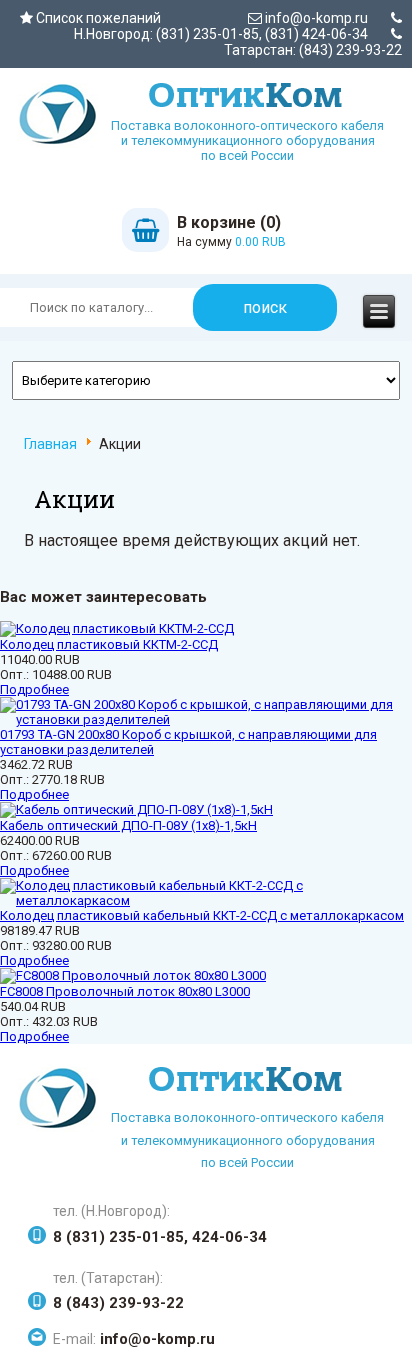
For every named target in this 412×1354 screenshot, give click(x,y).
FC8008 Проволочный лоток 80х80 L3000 (125, 991)
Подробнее (34, 689)
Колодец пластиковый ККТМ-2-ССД (109, 644)
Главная (50, 444)
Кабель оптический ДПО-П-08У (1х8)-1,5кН (128, 825)
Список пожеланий (97, 18)
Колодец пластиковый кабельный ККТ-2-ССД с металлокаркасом (202, 915)
